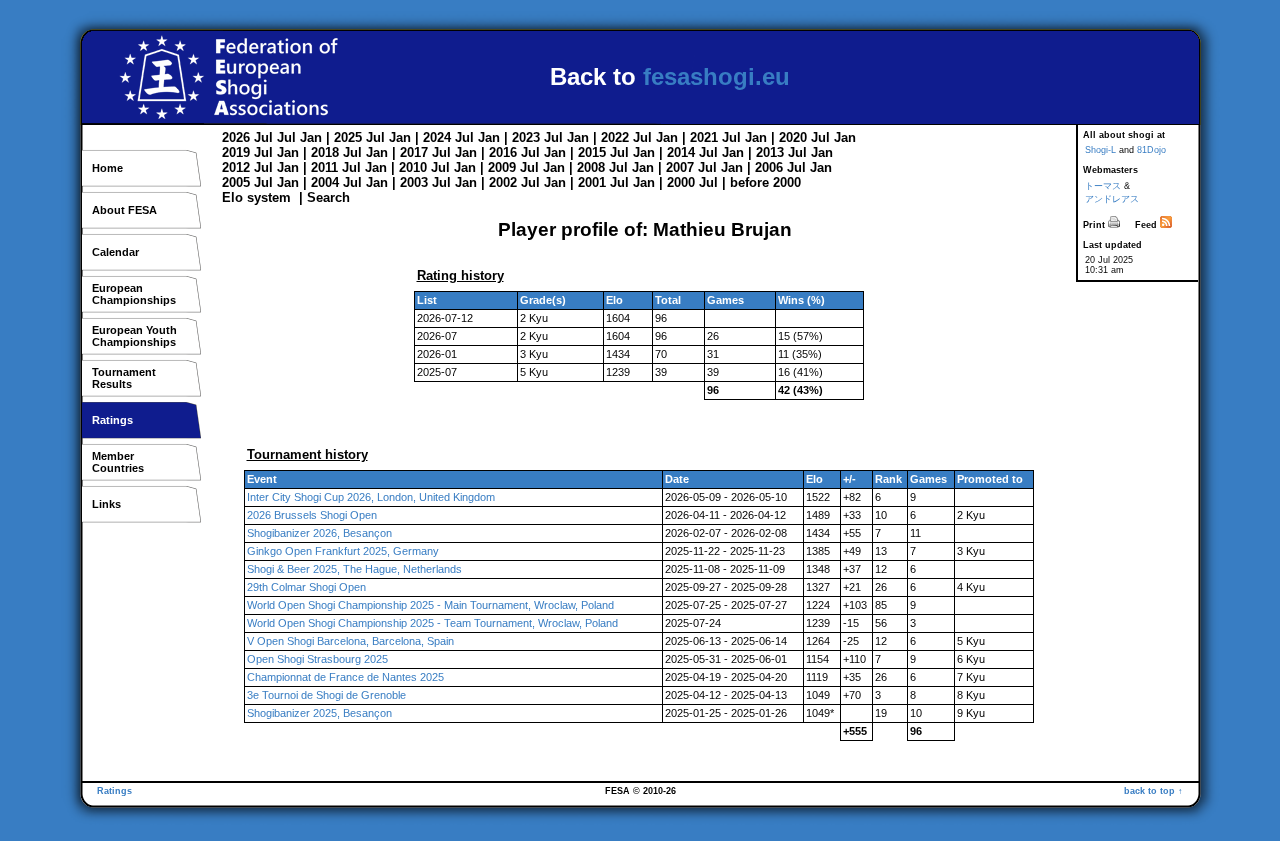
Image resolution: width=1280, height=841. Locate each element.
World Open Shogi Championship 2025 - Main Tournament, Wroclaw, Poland (430, 605)
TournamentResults (124, 378)
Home (107, 168)
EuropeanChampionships (134, 294)
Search (328, 197)
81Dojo (1151, 150)
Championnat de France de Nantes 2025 (345, 677)
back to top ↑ (1153, 791)
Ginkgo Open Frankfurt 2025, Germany (343, 551)
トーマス (1103, 186)
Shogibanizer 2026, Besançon (319, 533)
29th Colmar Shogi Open (306, 587)
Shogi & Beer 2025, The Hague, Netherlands (354, 569)
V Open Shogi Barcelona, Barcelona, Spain (350, 641)
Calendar (115, 252)
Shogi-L (1100, 150)
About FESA (124, 210)
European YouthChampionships (134, 336)
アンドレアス (1112, 199)
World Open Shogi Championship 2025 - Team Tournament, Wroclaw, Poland (432, 623)
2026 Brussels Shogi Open (312, 515)
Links (106, 504)
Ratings (112, 420)
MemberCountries (118, 462)
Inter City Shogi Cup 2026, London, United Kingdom (371, 497)
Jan (311, 137)
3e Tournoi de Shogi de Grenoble (326, 695)
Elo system (256, 197)
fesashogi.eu (716, 76)
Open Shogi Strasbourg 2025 (317, 659)
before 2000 (765, 182)
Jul (263, 137)
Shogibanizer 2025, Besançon (319, 713)
